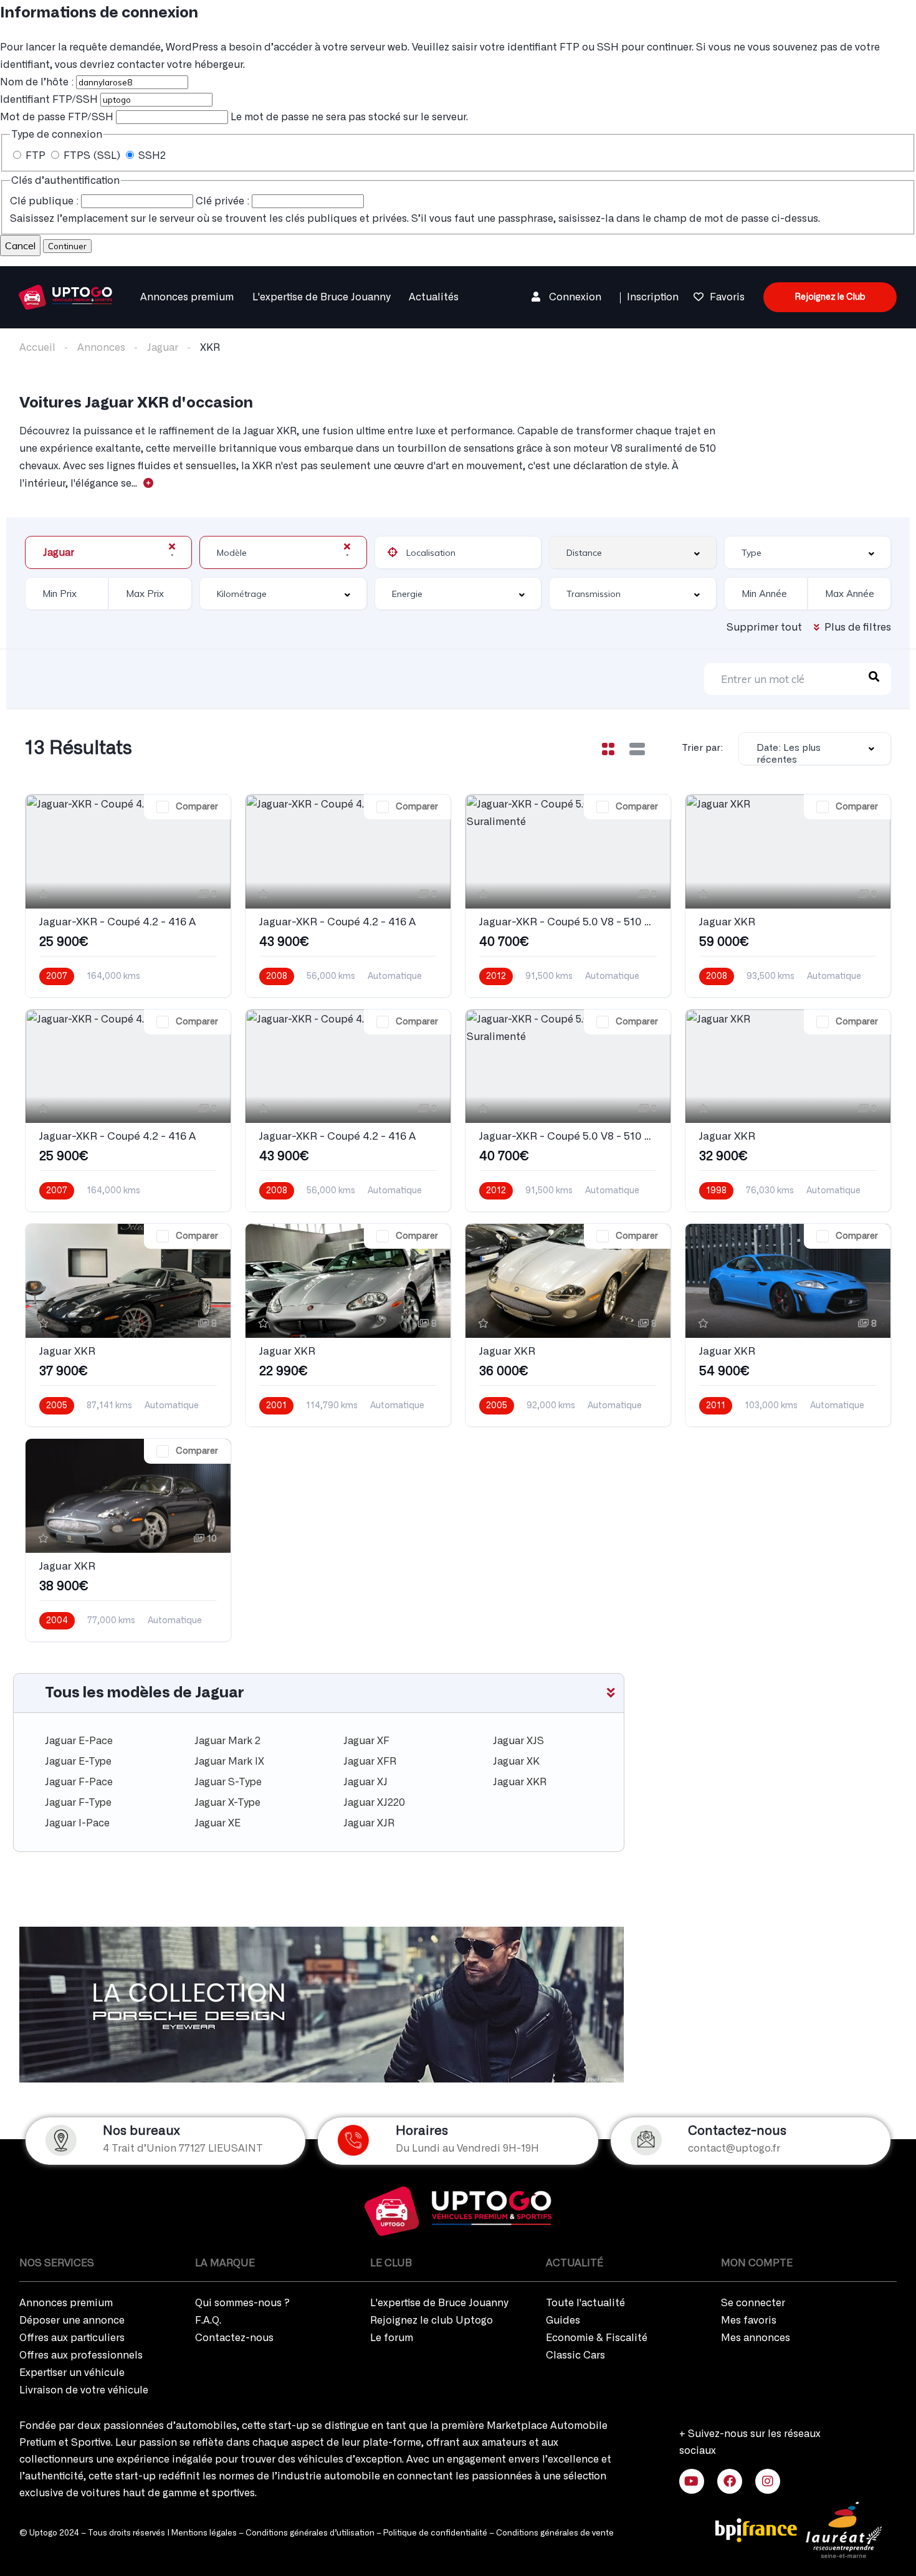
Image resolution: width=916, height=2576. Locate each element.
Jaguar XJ (365, 1782)
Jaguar (163, 348)
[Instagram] (768, 2481)
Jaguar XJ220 (374, 1803)
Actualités (434, 297)
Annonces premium (187, 297)
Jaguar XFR (370, 1762)
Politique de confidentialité (435, 2533)
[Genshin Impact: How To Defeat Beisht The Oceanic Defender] (65, 295)
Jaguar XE (217, 1823)
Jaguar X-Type (227, 1803)
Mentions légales (204, 2533)
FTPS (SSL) (92, 156)
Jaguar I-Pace (77, 1823)
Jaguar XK (516, 1762)
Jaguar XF (366, 1741)
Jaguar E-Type (78, 1762)
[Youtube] (692, 2481)
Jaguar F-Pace (79, 1782)
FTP (36, 156)
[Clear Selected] (172, 546)
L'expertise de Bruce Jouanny (321, 297)
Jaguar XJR (369, 1823)
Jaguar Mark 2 (227, 1741)
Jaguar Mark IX (229, 1762)
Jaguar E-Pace (79, 1741)
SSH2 (151, 156)
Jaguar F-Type (78, 1803)
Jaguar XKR (520, 1782)
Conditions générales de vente (555, 2533)
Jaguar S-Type (228, 1782)
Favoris (727, 297)
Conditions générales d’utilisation (310, 2533)
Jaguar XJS (518, 1741)
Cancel (20, 246)
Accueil (37, 348)
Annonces (101, 348)
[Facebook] (730, 2481)
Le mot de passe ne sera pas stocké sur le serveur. (234, 117)
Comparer (197, 807)
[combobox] (108, 552)
